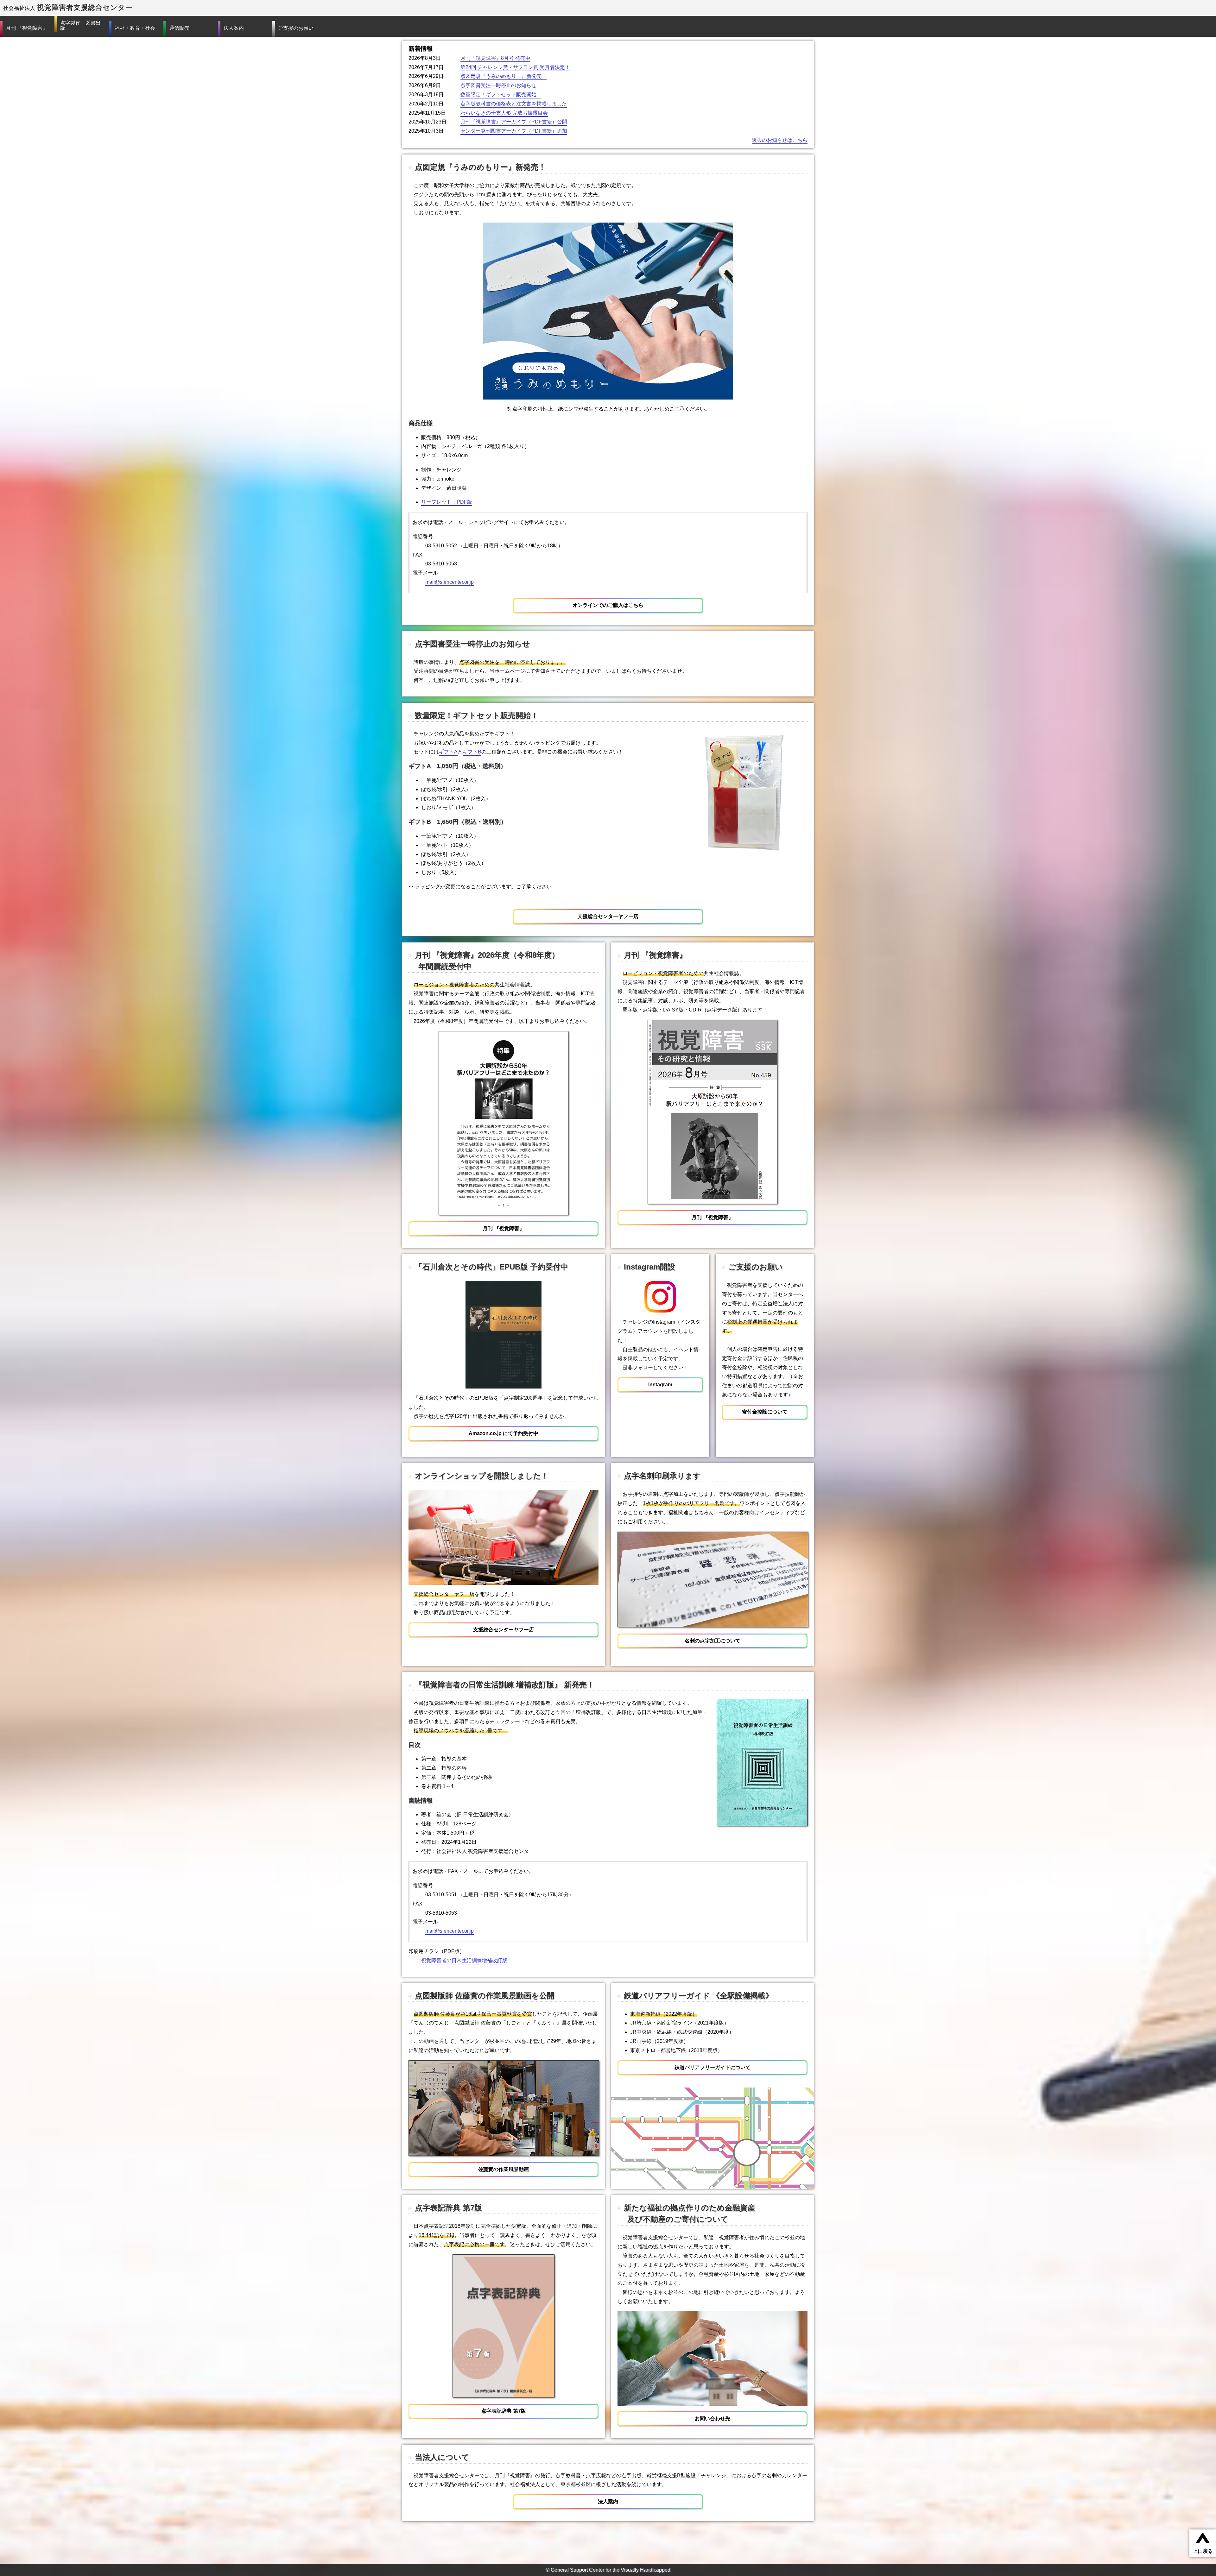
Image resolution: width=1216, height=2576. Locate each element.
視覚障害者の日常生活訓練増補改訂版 (464, 1960)
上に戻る (1203, 2551)
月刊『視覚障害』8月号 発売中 (495, 58)
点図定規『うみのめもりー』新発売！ (503, 76)
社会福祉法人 (68, 8)
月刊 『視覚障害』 (27, 28)
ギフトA (448, 752)
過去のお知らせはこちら (780, 140)
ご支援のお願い (296, 28)
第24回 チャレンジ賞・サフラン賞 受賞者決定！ (515, 67)
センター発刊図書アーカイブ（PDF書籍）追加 (514, 131)
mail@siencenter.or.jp (450, 582)
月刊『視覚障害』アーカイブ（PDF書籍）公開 (514, 122)
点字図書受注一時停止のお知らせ (498, 85)
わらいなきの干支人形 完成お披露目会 (504, 113)
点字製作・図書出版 (80, 25)
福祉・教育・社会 (135, 28)
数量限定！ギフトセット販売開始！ (501, 94)
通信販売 (179, 28)
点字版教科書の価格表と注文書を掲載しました (514, 104)
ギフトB (472, 752)
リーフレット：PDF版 (447, 502)
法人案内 (234, 28)
